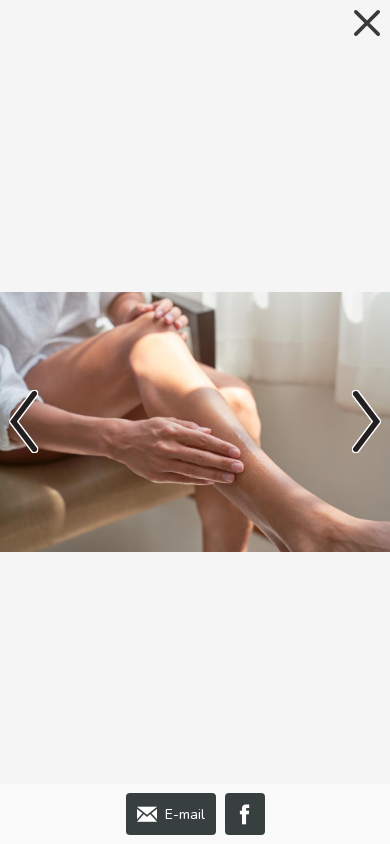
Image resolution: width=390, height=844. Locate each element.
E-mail (185, 814)
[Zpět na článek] (367, 23)
